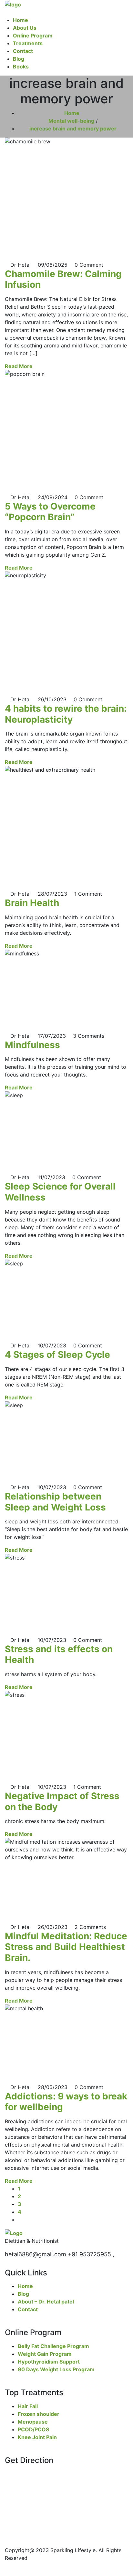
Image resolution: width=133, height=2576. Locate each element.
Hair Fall (28, 2406)
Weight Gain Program (45, 2354)
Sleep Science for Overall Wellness (60, 1192)
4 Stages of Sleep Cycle (57, 1355)
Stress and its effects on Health (59, 1654)
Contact (23, 51)
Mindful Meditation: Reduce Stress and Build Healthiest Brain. (66, 1947)
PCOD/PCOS (33, 2429)
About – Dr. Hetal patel (46, 2302)
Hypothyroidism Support (49, 2362)
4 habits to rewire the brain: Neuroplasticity (66, 714)
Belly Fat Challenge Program (53, 2346)
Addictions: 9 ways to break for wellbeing (66, 2102)
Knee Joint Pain (37, 2437)
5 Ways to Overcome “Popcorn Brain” (50, 512)
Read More (19, 366)
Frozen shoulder (39, 2414)
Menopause (33, 2422)
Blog (19, 59)
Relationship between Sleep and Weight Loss (55, 1502)
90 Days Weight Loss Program (56, 2369)
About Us (25, 28)
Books (21, 67)
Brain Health (32, 903)
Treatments (28, 43)
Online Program (33, 36)
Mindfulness (32, 1045)
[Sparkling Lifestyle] (13, 4)
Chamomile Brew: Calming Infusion (63, 279)
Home (20, 20)
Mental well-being (71, 121)
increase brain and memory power (73, 129)
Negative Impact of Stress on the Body (62, 1801)
